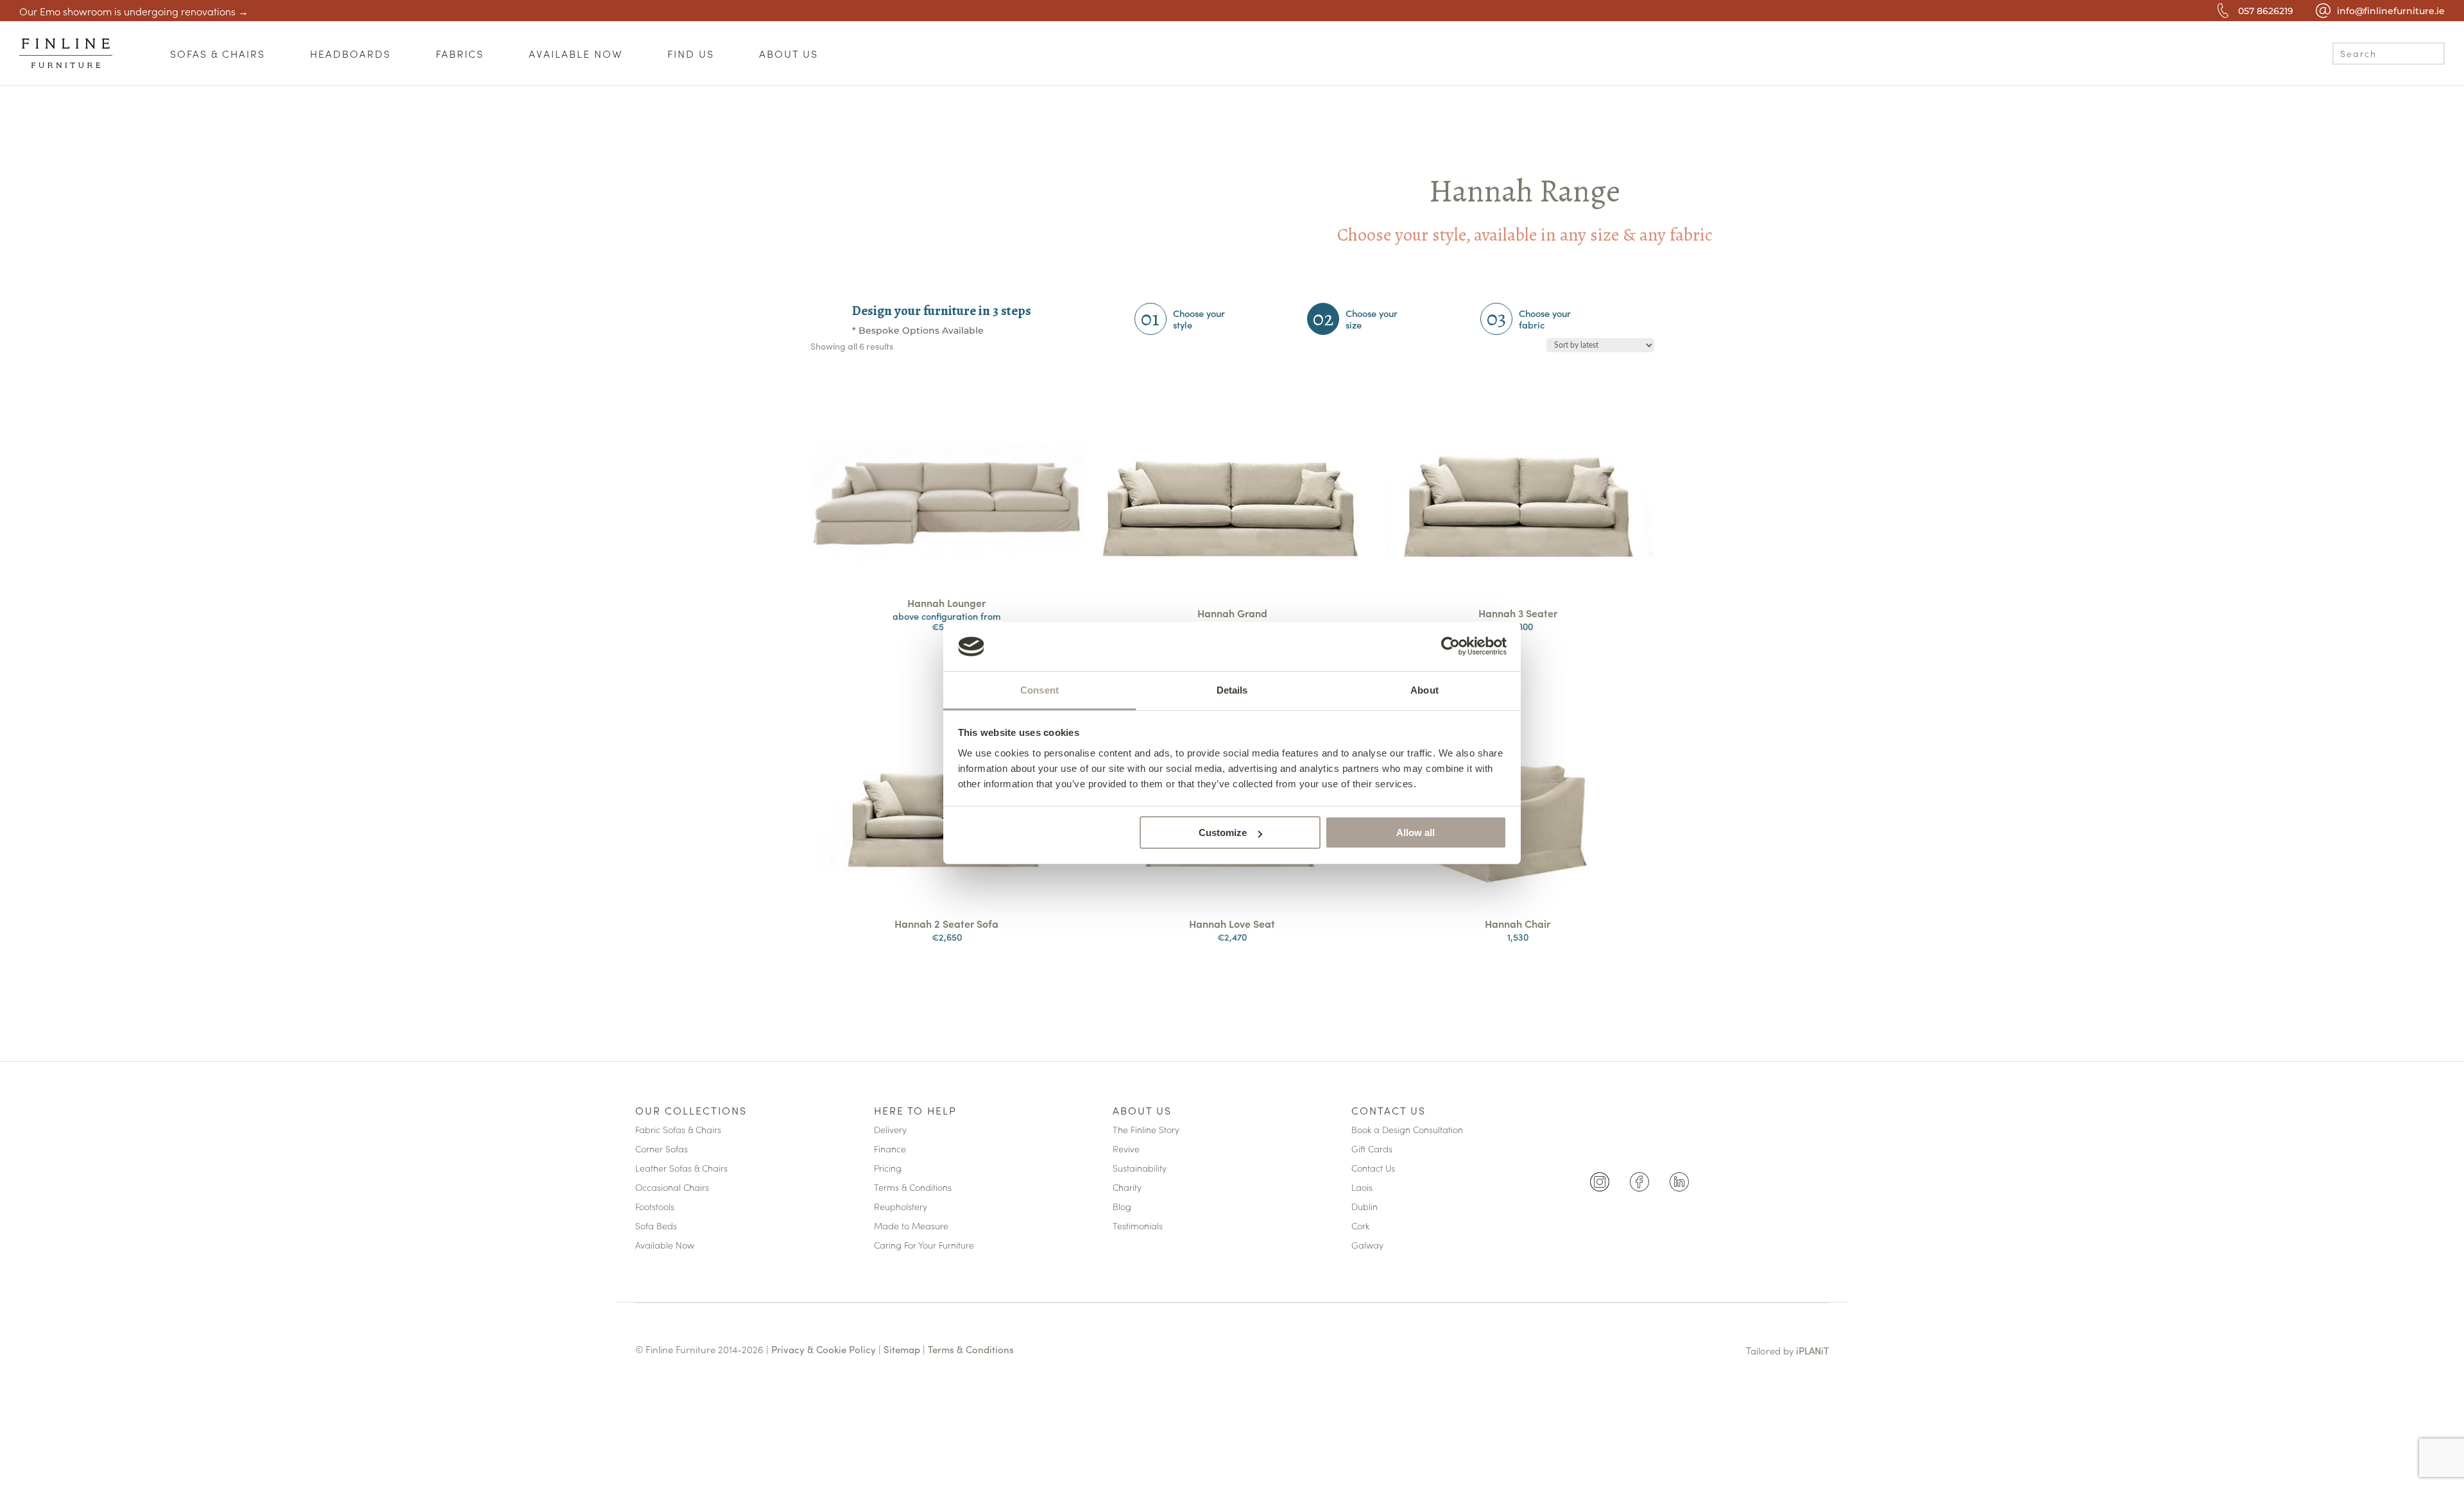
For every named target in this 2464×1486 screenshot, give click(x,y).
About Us (1142, 1111)
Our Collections (691, 1111)
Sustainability (1140, 1169)
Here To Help (915, 1111)
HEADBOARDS (350, 53)
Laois (1362, 1188)
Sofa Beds (656, 1226)
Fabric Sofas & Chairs (678, 1130)
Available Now (665, 1246)
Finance (890, 1149)
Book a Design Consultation (1407, 1130)
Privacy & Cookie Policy (824, 1349)
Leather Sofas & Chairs (681, 1169)
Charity (1127, 1188)
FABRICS (460, 53)
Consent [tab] (1039, 690)
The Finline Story (1146, 1130)
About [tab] (1425, 690)
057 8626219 (2266, 11)
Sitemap (902, 1349)
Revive (1126, 1149)
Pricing (888, 1169)
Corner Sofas (662, 1149)
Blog (1122, 1207)
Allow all (1416, 833)
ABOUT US (789, 53)
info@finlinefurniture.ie (2391, 11)
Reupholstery (901, 1207)
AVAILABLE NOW (576, 53)
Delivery (890, 1130)
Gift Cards (1372, 1149)
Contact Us (1389, 1111)
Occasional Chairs (672, 1188)
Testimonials (1138, 1226)
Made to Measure (911, 1226)
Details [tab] (1232, 690)
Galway (1367, 1246)
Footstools (655, 1207)
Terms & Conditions (913, 1188)
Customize (1223, 833)
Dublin (1365, 1207)
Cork (1360, 1226)
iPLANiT (1812, 1350)
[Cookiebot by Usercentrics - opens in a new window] (1450, 646)
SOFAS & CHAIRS (218, 53)
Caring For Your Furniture (924, 1246)
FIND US (691, 53)
